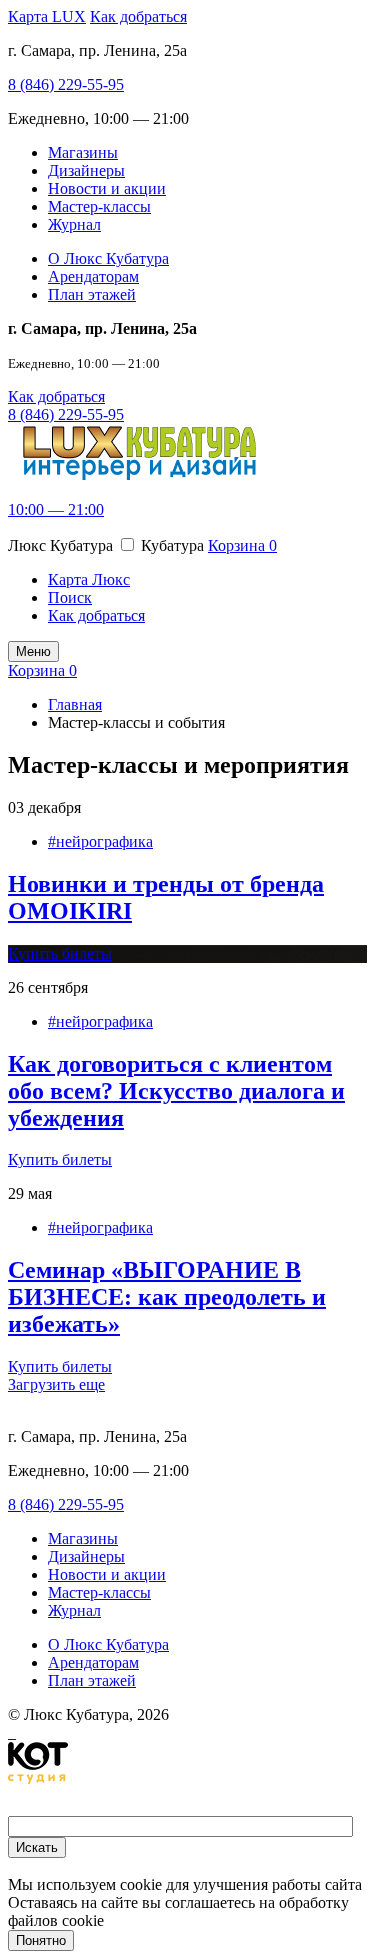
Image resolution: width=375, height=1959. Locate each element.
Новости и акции (107, 188)
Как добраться (138, 16)
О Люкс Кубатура (108, 258)
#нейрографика (100, 841)
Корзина (242, 545)
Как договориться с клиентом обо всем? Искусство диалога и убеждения (176, 1091)
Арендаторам (93, 276)
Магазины (83, 152)
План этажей (92, 294)
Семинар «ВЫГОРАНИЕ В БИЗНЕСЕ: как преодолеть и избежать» (167, 1297)
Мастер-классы (99, 206)
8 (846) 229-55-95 (66, 84)
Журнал (74, 224)
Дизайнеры (86, 170)
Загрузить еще (56, 1384)
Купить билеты (60, 953)
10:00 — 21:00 (56, 509)
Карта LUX (47, 16)
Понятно (41, 1940)
